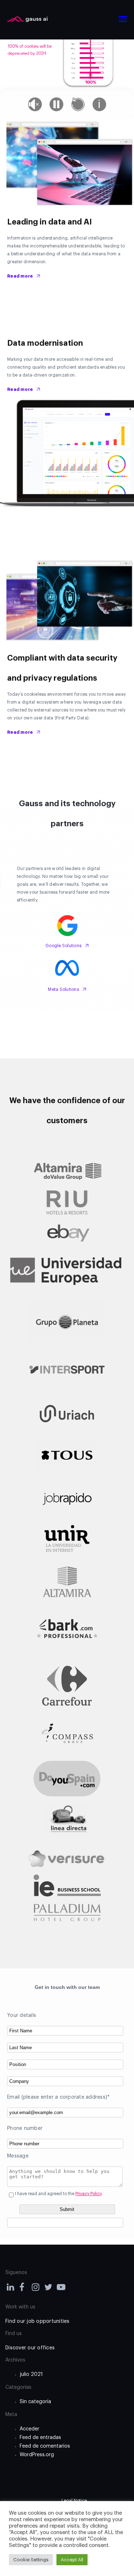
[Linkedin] (11, 2289)
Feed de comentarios (45, 2446)
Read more (20, 276)
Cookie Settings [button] (31, 2560)
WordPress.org (37, 2455)
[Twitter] (49, 2289)
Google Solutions (63, 946)
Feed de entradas (40, 2438)
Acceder (29, 2429)
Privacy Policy (88, 2194)
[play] (56, 104)
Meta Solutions (63, 989)
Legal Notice (74, 2501)
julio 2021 (31, 2374)
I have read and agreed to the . (59, 2194)
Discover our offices (30, 2348)
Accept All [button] (72, 2560)
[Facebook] (24, 2289)
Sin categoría (35, 2402)
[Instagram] (36, 2289)
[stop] (78, 104)
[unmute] (35, 104)
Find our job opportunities (38, 2321)
